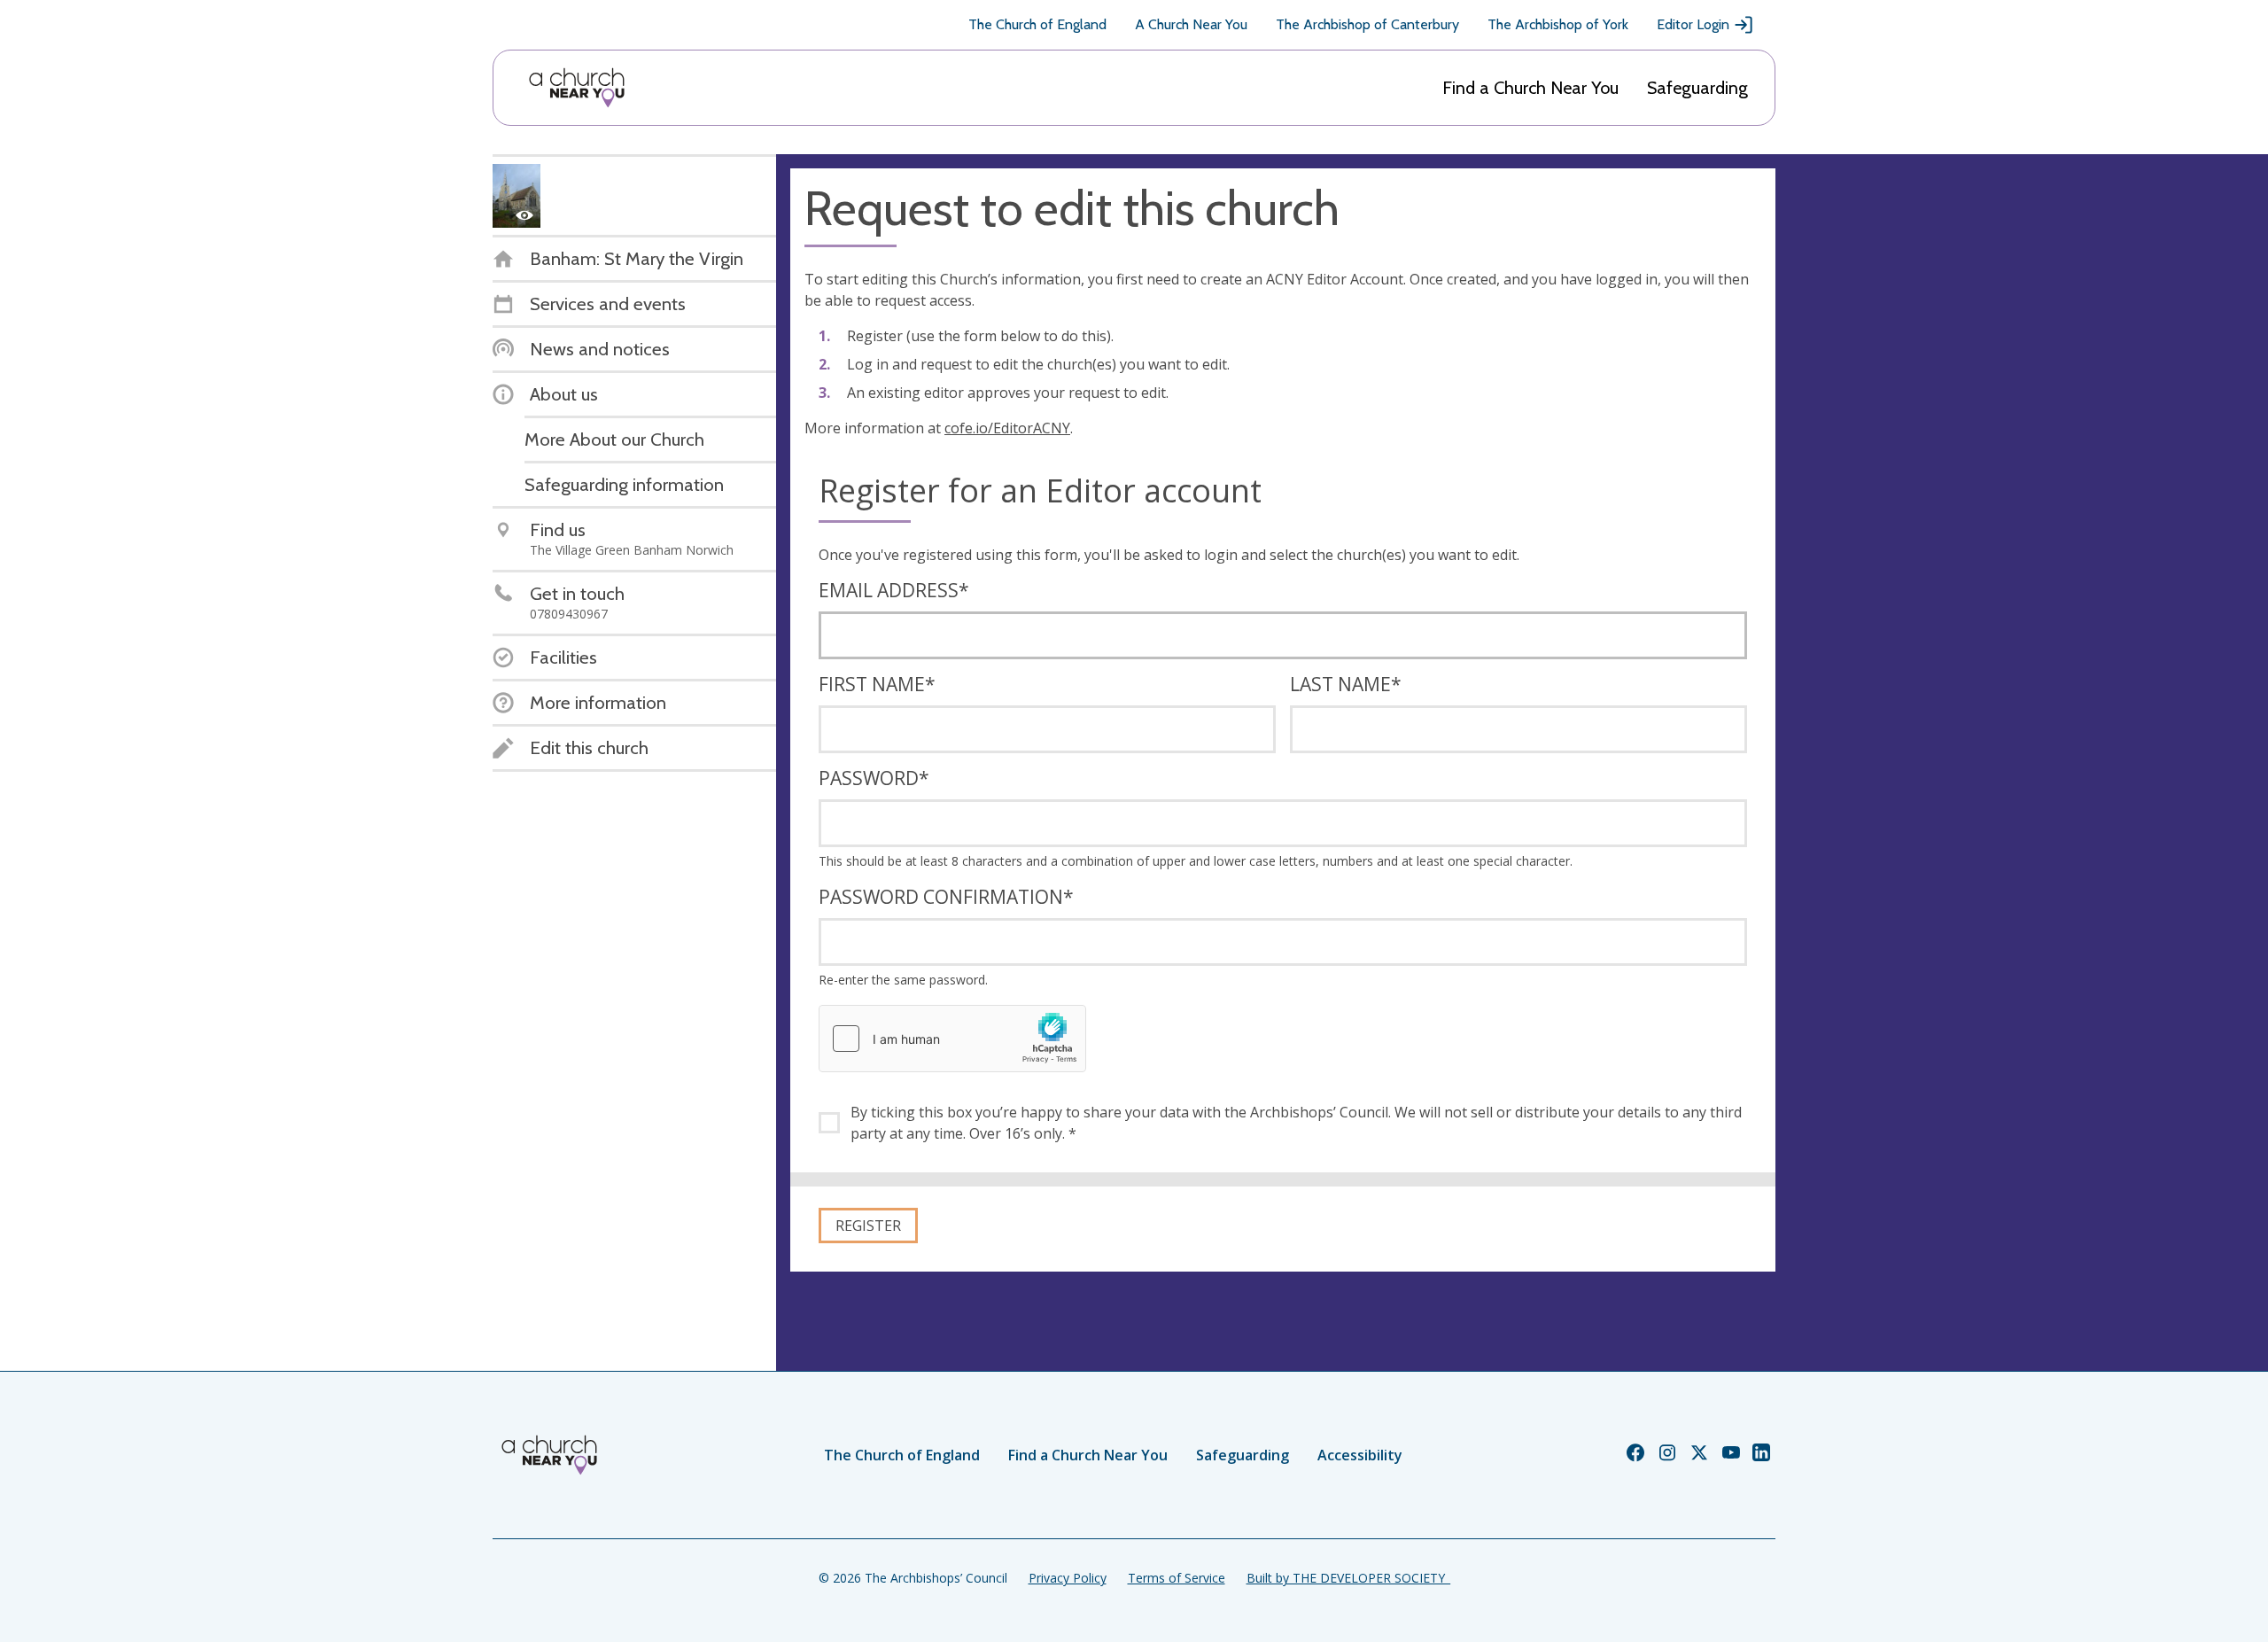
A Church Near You (1191, 24)
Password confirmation (946, 897)
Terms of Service (1177, 1578)
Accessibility (1360, 1455)
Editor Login (1693, 24)
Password (874, 778)
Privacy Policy (1068, 1578)
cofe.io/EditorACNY (1007, 428)
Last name (1346, 684)
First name (877, 684)
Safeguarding (1697, 88)
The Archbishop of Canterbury (1367, 24)
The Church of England (1037, 24)
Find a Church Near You (1530, 88)
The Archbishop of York (1558, 24)
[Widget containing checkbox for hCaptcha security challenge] (952, 1039)
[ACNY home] (577, 88)
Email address (894, 590)
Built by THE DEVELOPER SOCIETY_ (1348, 1578)
